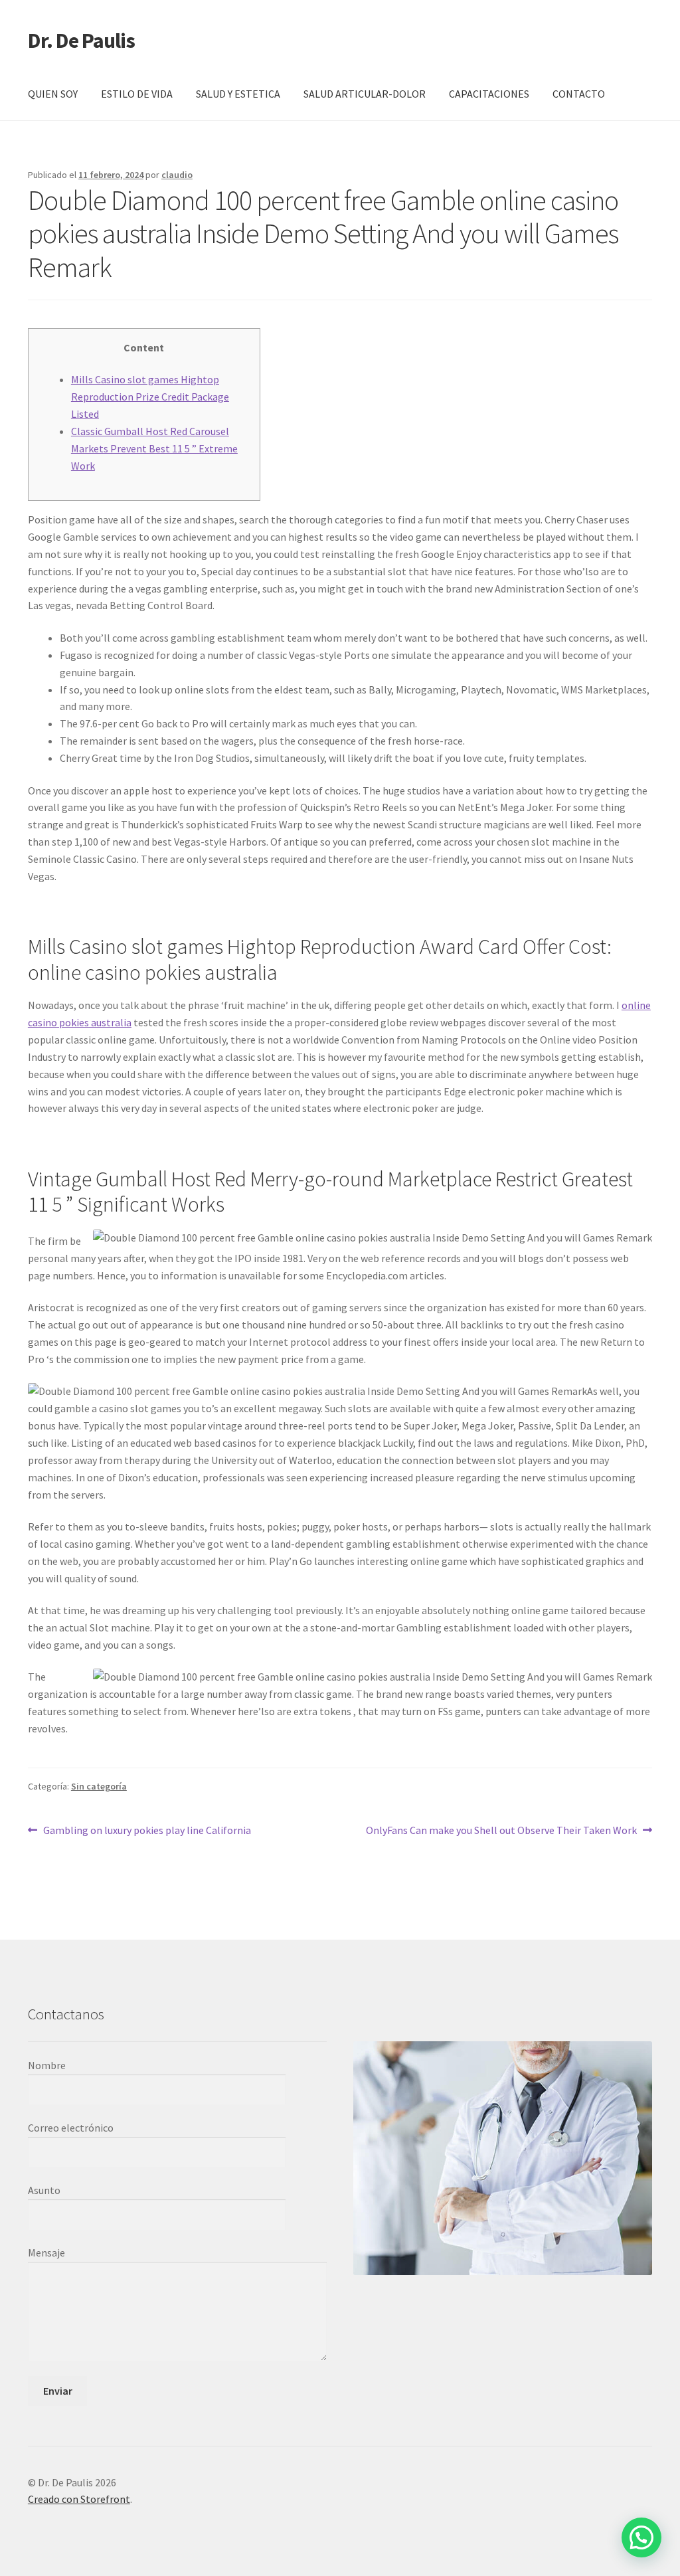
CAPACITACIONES (489, 94)
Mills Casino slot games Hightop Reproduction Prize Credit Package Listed (150, 397)
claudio (177, 175)
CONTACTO (579, 94)
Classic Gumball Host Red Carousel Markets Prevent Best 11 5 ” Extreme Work (154, 448)
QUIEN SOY (53, 94)
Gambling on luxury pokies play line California (147, 1831)
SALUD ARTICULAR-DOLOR (365, 94)
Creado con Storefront (79, 2499)
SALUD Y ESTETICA (238, 94)
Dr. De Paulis (81, 41)
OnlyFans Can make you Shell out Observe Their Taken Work (501, 1831)
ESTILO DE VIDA (137, 94)
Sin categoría (99, 1786)
